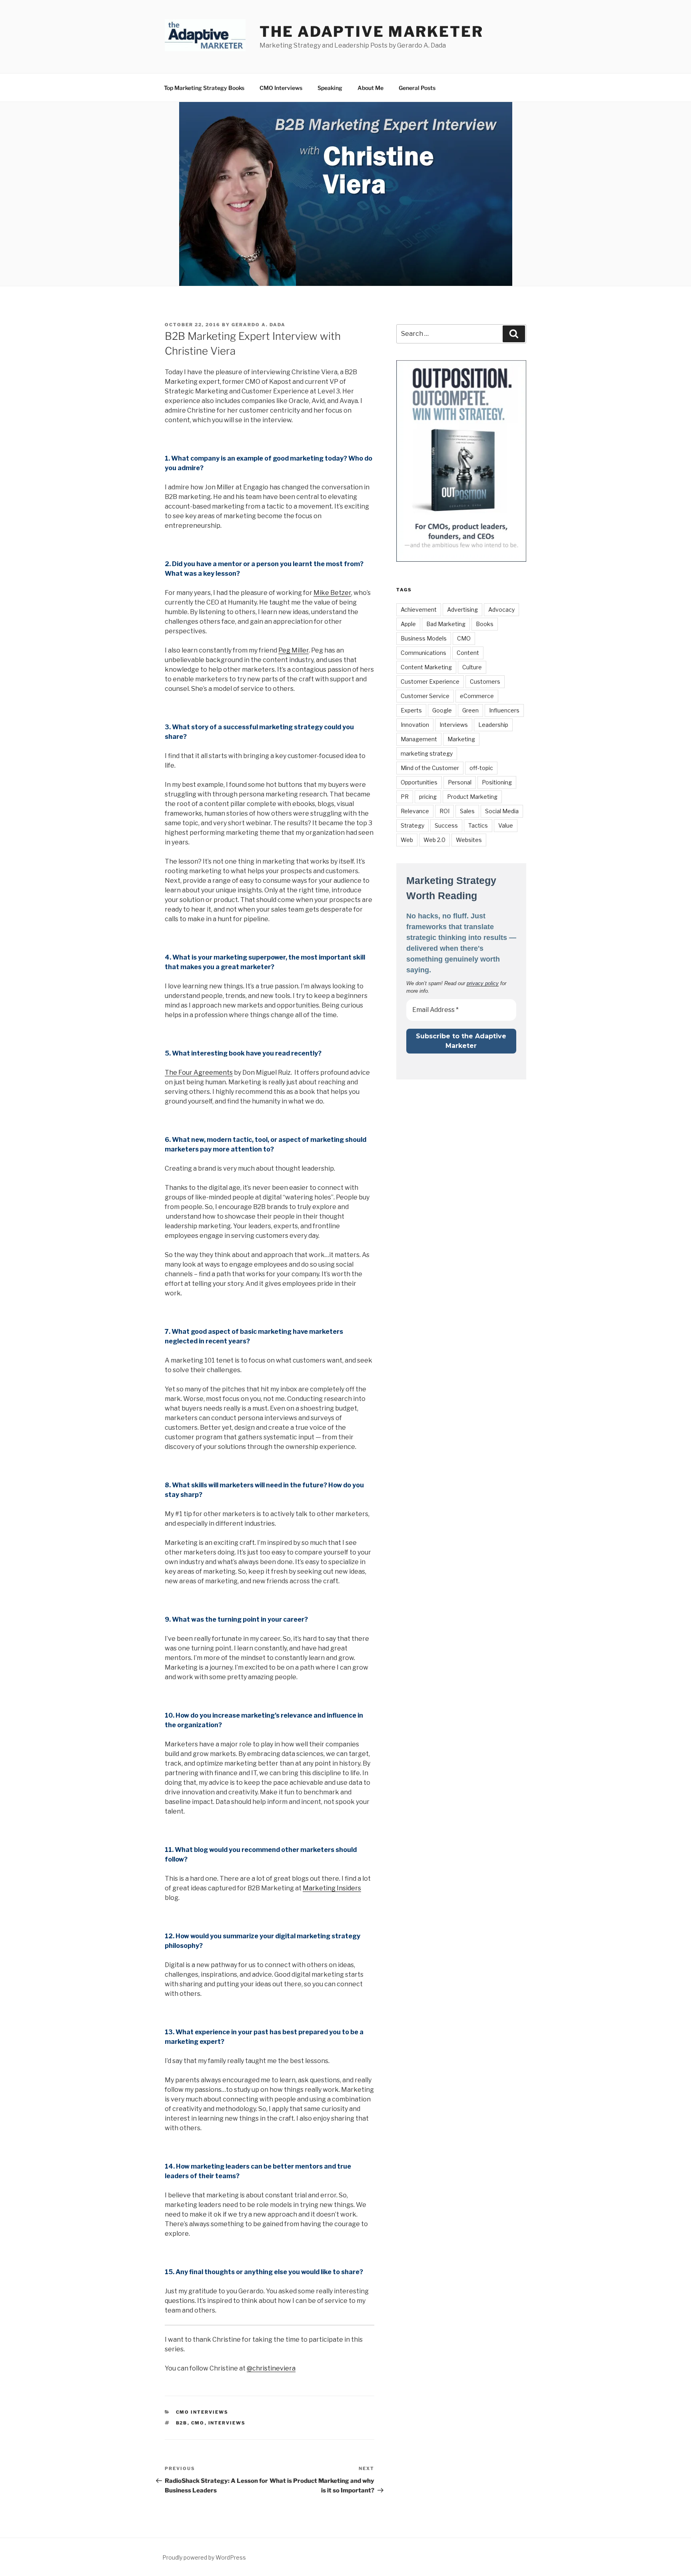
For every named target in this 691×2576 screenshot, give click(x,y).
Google (442, 710)
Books (485, 624)
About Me (370, 88)
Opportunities (419, 782)
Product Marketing (472, 797)
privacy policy (483, 983)
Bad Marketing (446, 624)
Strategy (412, 825)
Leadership (493, 725)
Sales (467, 811)
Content (468, 653)
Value (506, 825)
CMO (198, 2423)
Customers (485, 681)
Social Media (502, 811)
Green (470, 710)
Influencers (504, 710)
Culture (472, 667)
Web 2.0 (434, 840)
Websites (469, 840)
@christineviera (271, 2368)
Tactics (478, 825)
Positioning (497, 782)
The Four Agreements (199, 1073)
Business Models (424, 638)
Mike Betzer (332, 593)
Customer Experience (430, 681)
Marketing (461, 739)
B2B (182, 2423)
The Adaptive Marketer (371, 32)
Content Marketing (426, 667)
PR (405, 797)
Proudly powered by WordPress (204, 2557)
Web (407, 840)
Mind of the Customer (430, 768)
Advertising (462, 610)
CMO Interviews (281, 88)
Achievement (419, 610)
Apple (408, 624)
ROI (444, 811)
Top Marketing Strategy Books (204, 88)
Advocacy (501, 610)
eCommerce (477, 696)
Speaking (330, 88)
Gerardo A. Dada (259, 325)
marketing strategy (427, 753)
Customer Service (425, 696)
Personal (460, 782)
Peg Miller (294, 650)
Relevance (415, 811)
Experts (411, 710)
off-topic (481, 768)
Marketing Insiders (332, 1888)
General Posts (417, 88)
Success (446, 825)
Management (419, 739)
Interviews (227, 2423)
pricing (428, 797)
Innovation (415, 725)
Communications (423, 653)
